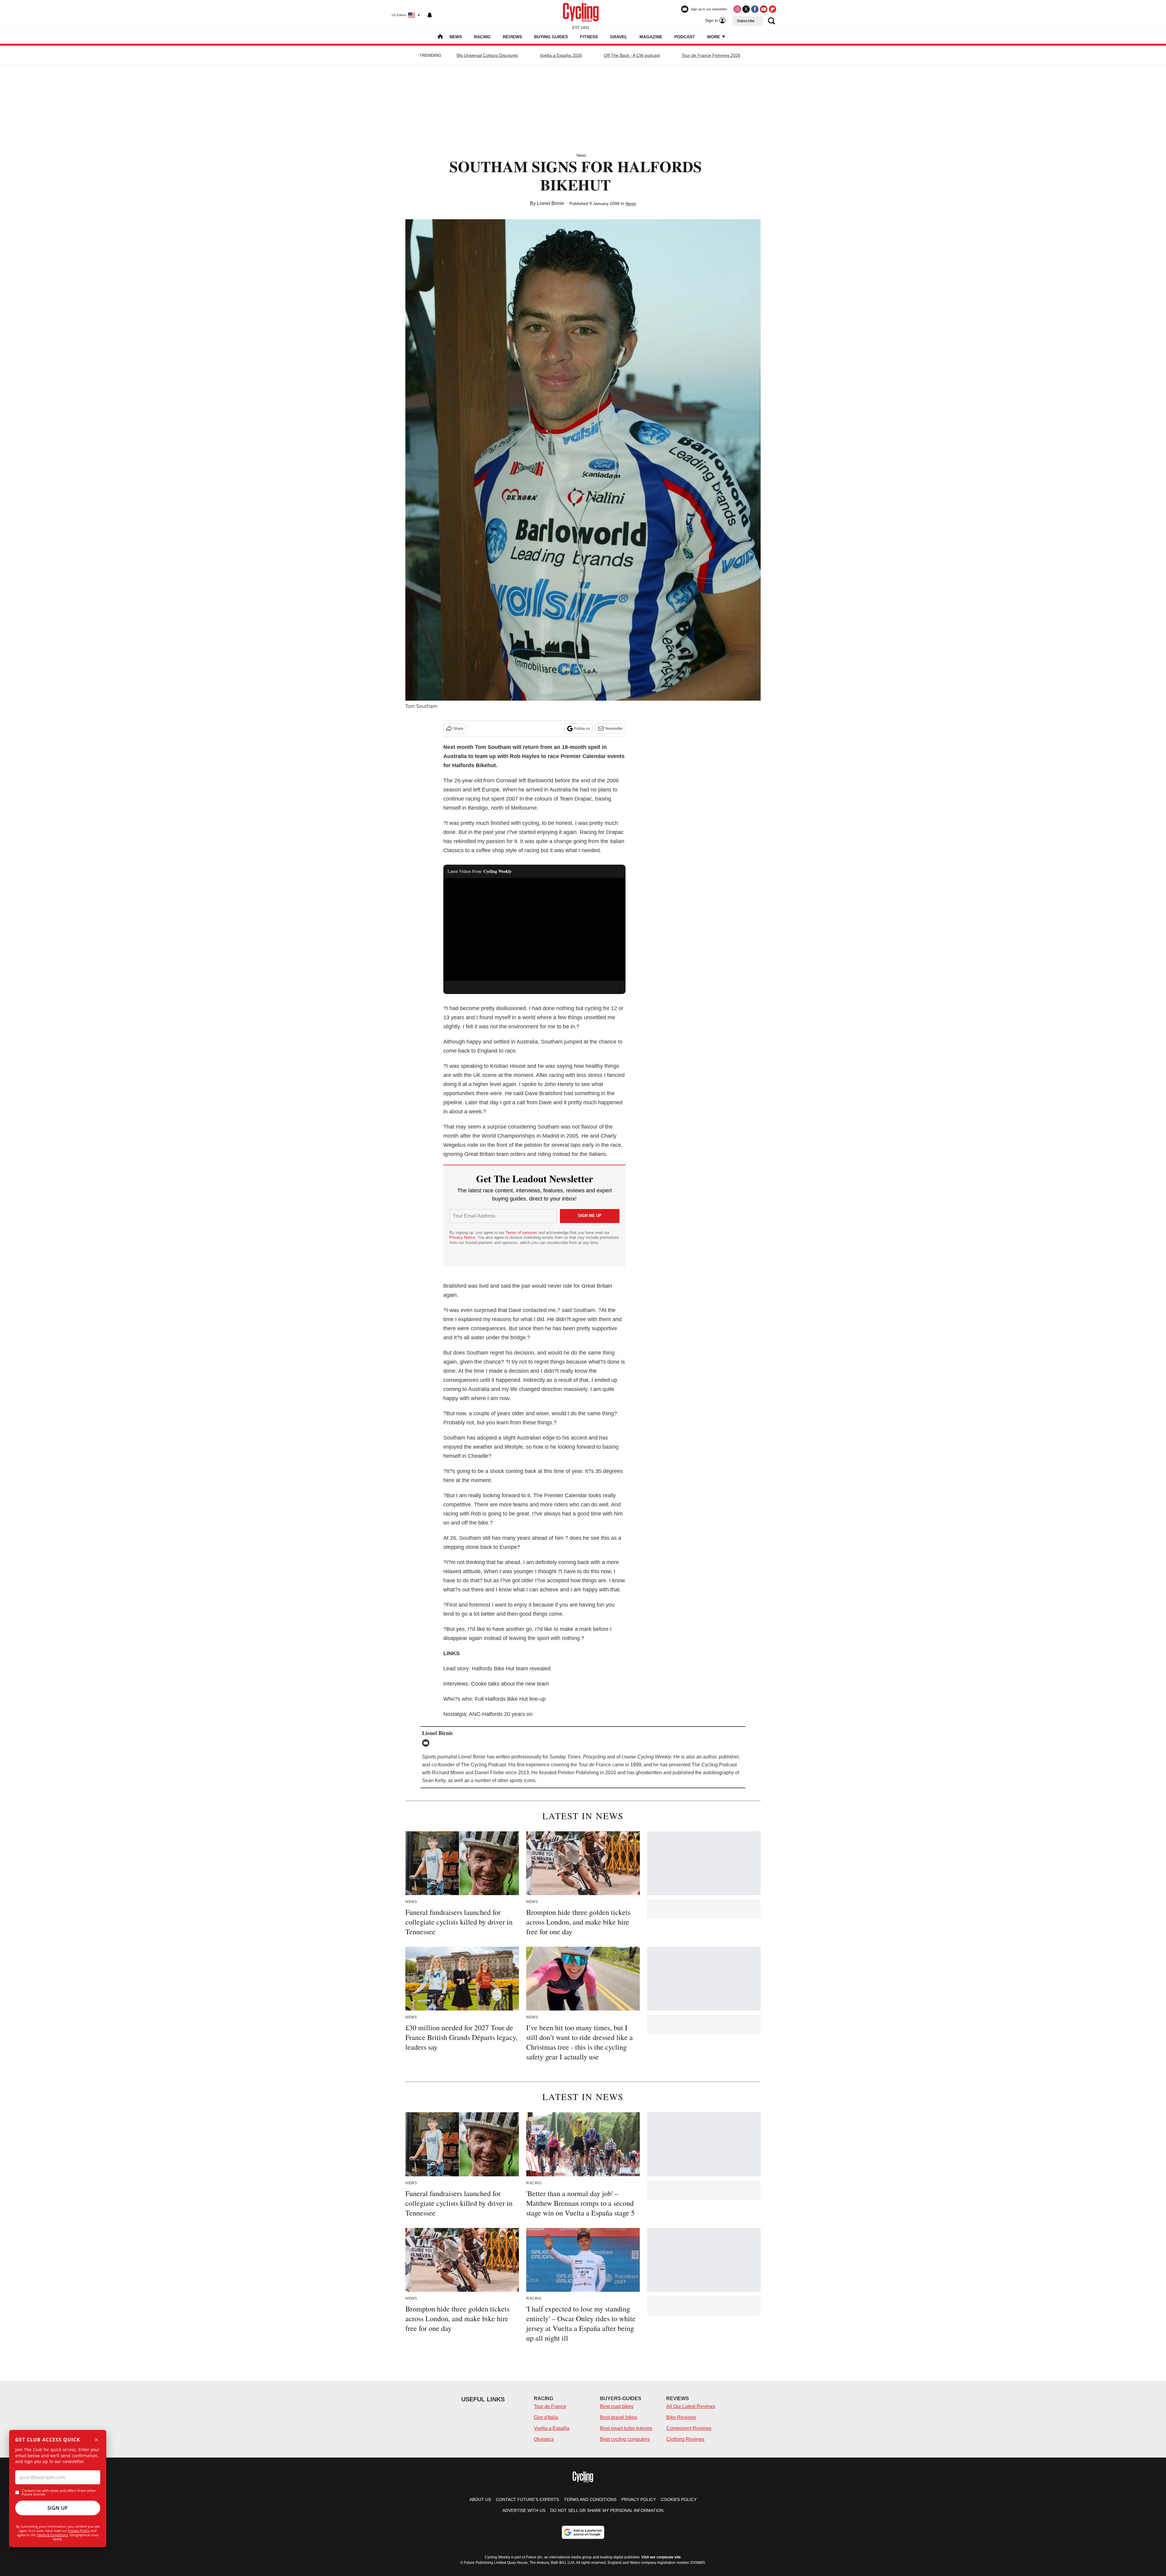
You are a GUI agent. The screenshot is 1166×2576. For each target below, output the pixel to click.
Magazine (651, 37)
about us (480, 2499)
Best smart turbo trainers (626, 2428)
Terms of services (522, 1233)
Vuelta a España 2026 (561, 55)
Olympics (544, 2439)
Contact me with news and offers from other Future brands (59, 2492)
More (714, 37)
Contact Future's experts (527, 2499)
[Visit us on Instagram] (737, 9)
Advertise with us (524, 2510)
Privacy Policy (79, 2531)
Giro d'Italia (546, 2417)
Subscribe (746, 21)
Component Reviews (689, 2428)
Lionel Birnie (551, 203)
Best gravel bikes (619, 2417)
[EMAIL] (427, 1743)
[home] (440, 37)
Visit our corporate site (661, 2557)
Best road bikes (617, 2406)
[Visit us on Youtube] (764, 9)
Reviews (512, 37)
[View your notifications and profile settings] (430, 15)
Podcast (685, 37)
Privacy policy (639, 2499)
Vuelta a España (552, 2428)
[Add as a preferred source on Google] (583, 2532)
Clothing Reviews (685, 2439)
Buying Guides (551, 37)
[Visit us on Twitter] (746, 9)
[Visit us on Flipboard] (772, 9)
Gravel (619, 37)
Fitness (589, 37)
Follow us (582, 729)
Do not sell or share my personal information (607, 2510)
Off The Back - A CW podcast (632, 55)
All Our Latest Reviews (691, 2406)
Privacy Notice (462, 1237)
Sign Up (58, 2508)
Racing (482, 37)
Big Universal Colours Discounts (487, 55)
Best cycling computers (625, 2439)
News (456, 37)
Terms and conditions (590, 2499)
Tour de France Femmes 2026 (711, 55)
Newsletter (614, 729)
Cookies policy (679, 2499)
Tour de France (550, 2406)
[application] (534, 929)
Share (458, 729)
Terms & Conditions (52, 2535)
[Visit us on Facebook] (755, 9)
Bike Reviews (681, 2417)
